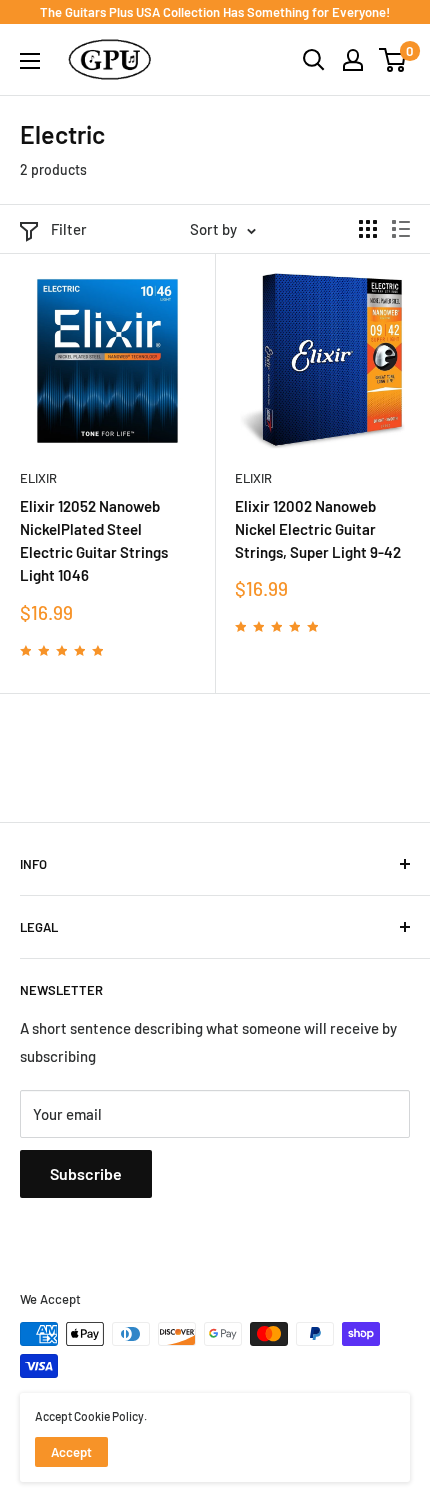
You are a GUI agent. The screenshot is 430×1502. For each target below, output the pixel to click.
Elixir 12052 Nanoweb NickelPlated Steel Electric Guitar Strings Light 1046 (94, 541)
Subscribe (86, 1173)
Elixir (38, 478)
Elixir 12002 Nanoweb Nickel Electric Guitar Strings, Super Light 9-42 (318, 529)
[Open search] (314, 60)
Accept (71, 1452)
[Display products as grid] (368, 229)
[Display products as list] (401, 229)
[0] (393, 60)
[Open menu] (30, 61)
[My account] (353, 60)
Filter (69, 229)
